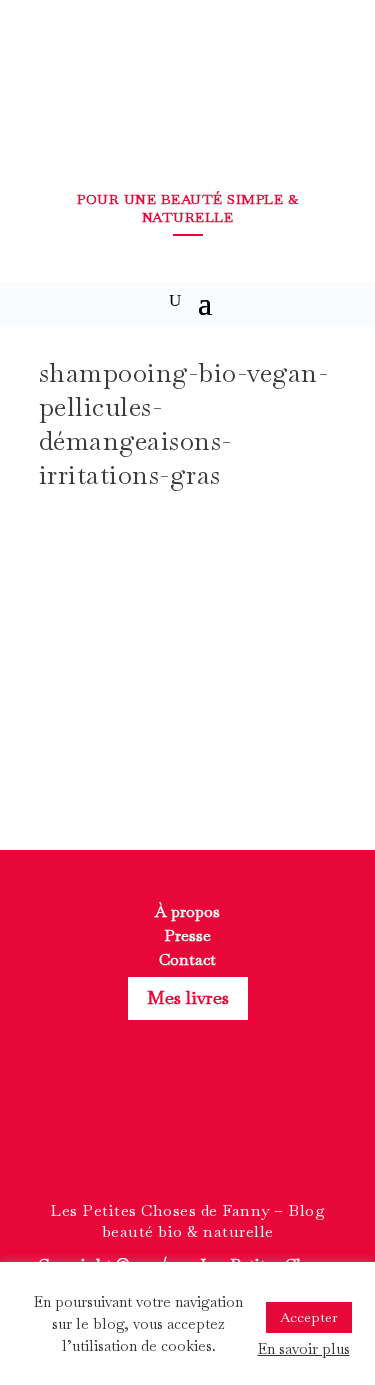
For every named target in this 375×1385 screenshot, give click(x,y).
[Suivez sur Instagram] (188, 1133)
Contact (187, 959)
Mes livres (188, 997)
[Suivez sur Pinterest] (224, 1133)
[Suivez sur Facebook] (152, 1133)
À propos (187, 911)
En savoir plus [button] (304, 1348)
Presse (187, 935)
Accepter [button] (309, 1317)
